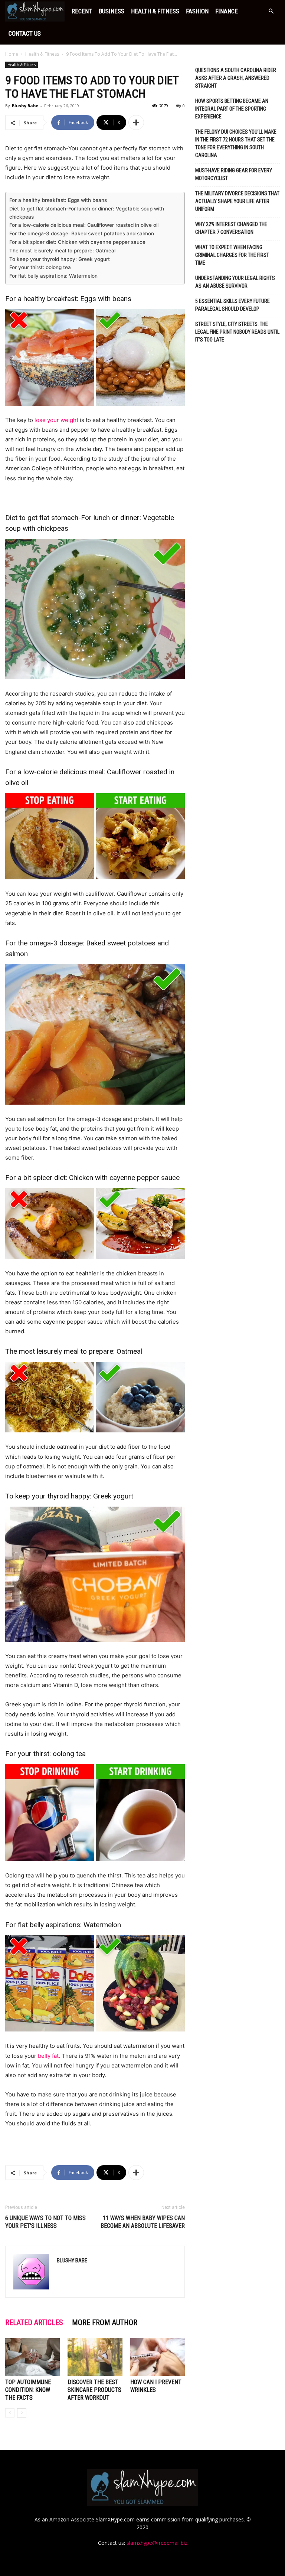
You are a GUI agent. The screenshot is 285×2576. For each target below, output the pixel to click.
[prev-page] (10, 2413)
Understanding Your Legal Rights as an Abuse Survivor (235, 282)
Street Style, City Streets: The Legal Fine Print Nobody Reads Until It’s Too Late (237, 332)
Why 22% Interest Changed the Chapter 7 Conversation (231, 228)
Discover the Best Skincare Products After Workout (94, 2390)
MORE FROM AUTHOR (105, 2322)
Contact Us (25, 33)
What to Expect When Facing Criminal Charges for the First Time (232, 255)
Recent (82, 11)
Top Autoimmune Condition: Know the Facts (28, 2390)
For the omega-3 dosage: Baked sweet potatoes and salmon (82, 233)
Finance (227, 11)
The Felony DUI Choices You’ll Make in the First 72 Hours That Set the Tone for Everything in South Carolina (236, 143)
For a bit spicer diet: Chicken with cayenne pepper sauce (77, 242)
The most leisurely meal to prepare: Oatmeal (62, 251)
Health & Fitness (155, 11)
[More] (136, 122)
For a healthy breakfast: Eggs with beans (58, 200)
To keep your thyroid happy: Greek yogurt (60, 259)
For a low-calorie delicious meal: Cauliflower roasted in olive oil (84, 225)
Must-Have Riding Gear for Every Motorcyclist (234, 174)
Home (12, 54)
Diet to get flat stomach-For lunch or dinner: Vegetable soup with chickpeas (87, 213)
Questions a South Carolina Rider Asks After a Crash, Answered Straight (236, 78)
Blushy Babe (25, 106)
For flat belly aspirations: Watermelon (53, 276)
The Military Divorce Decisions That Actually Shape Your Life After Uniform (237, 201)
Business (112, 11)
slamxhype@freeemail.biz (157, 2543)
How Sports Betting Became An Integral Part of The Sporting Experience (232, 109)
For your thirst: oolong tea (40, 267)
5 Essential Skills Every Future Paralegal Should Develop (232, 305)
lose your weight (56, 420)
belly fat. (49, 2056)
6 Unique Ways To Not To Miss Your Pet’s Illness (45, 2222)
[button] (271, 11)
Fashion (197, 11)
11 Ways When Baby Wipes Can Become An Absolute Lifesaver (143, 2222)
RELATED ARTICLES (34, 2322)
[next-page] (22, 2413)
